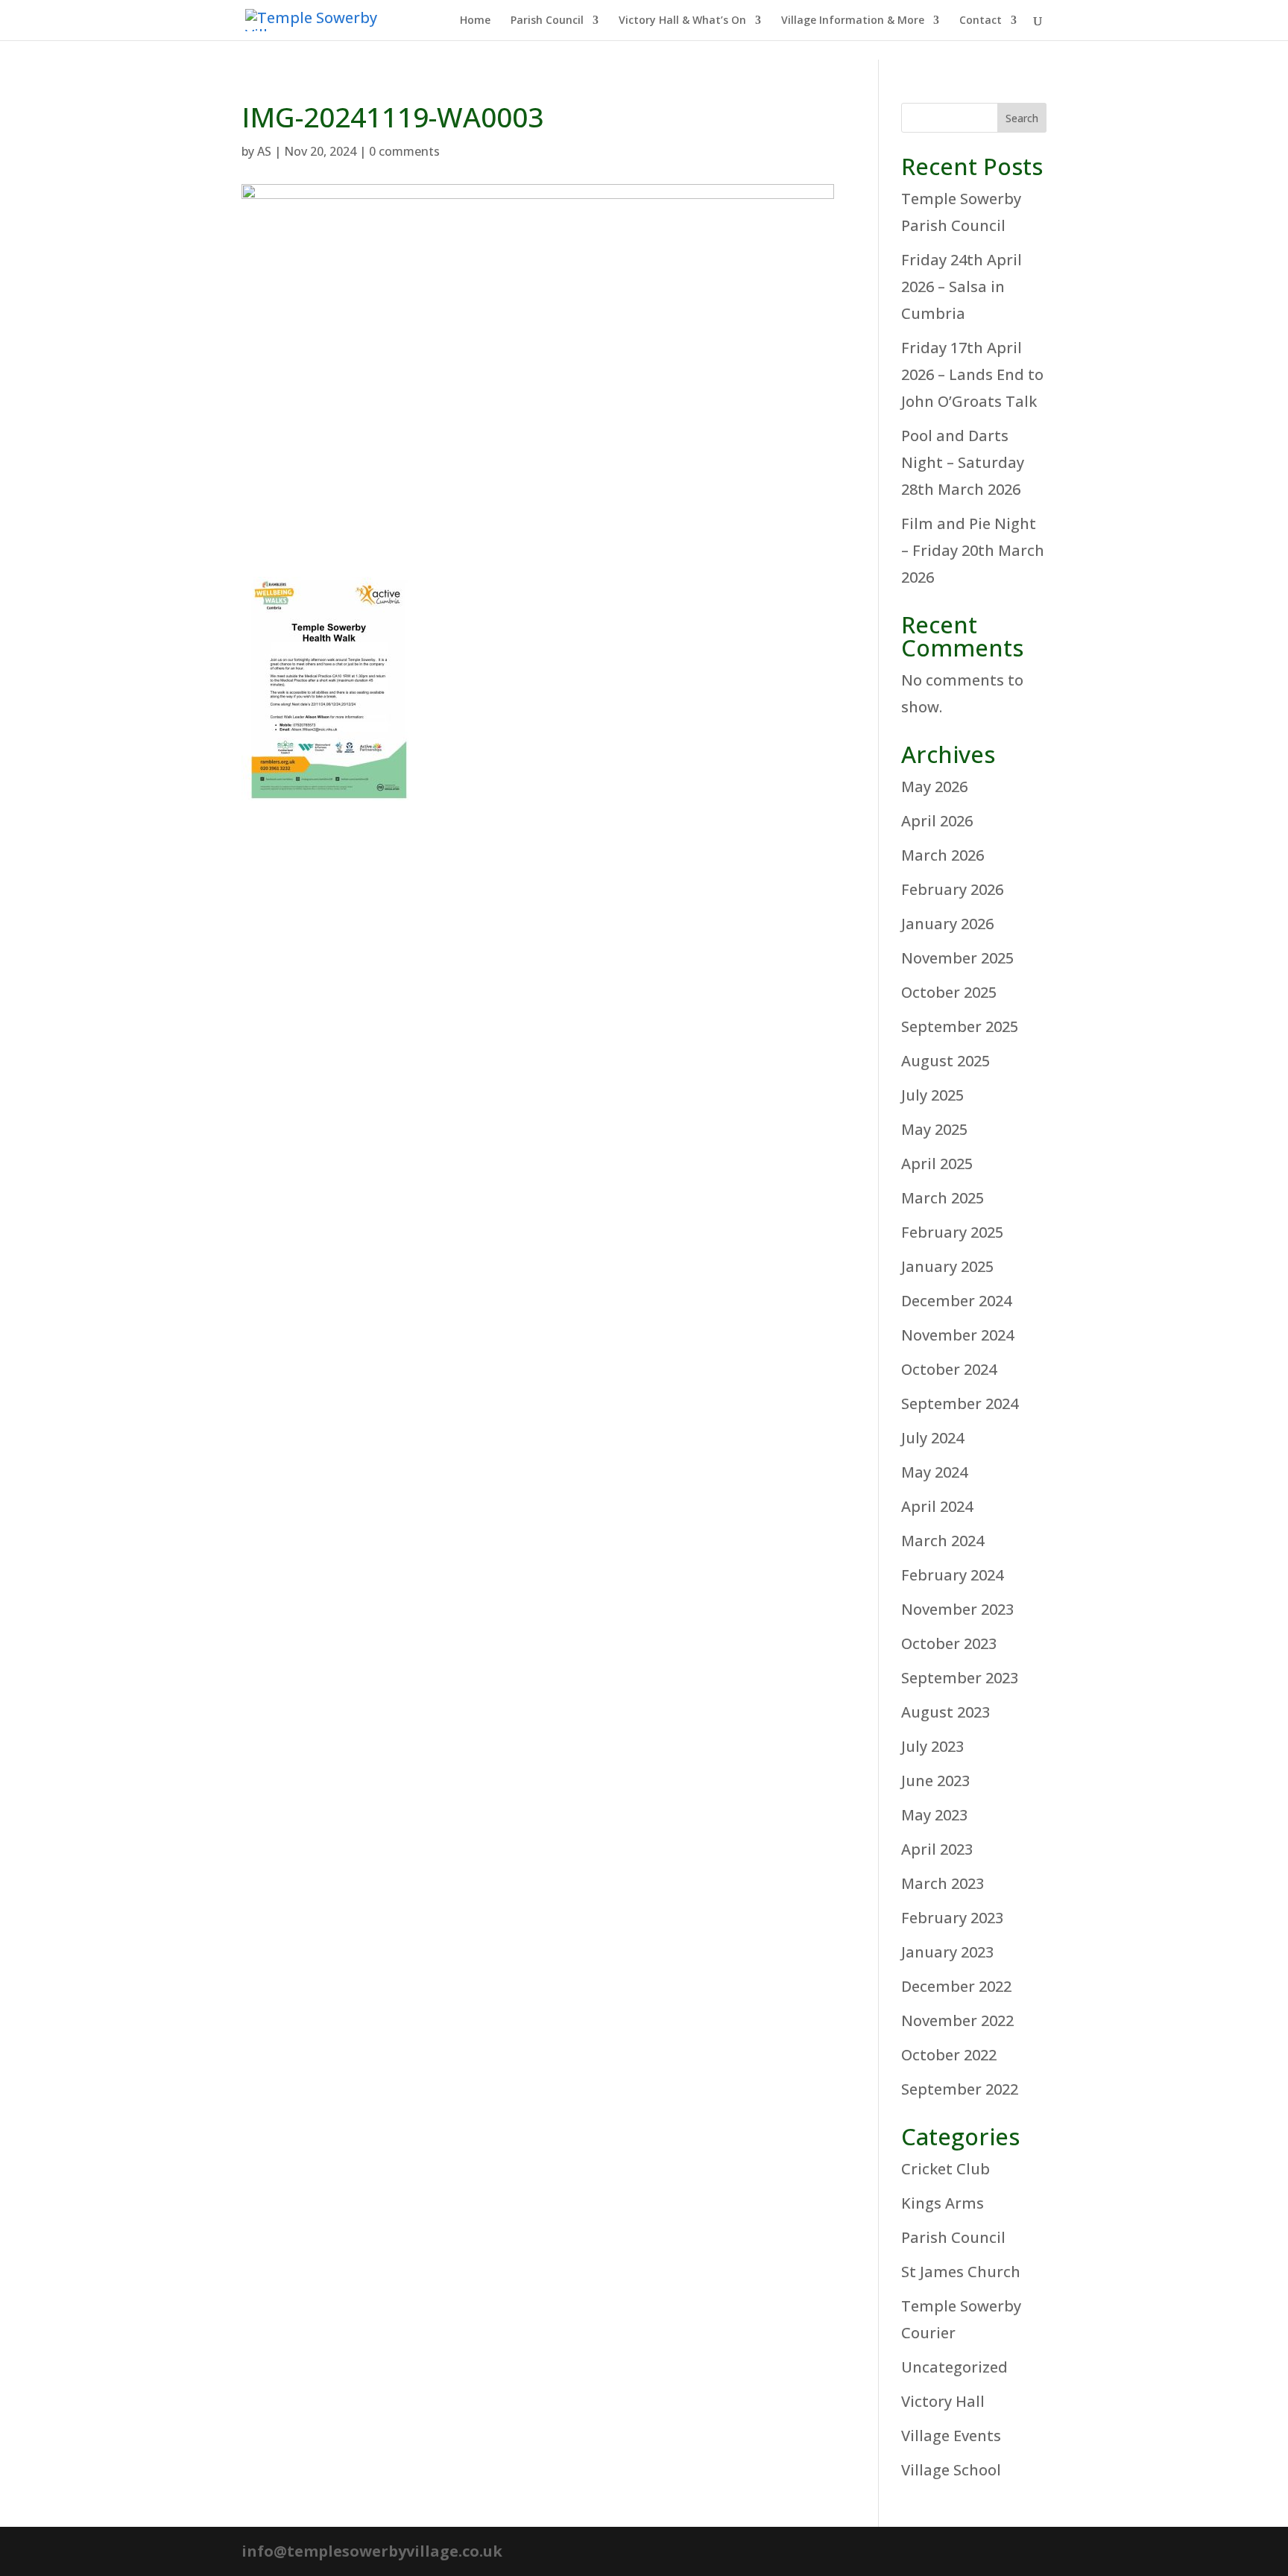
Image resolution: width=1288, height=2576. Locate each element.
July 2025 (932, 1095)
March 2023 (943, 1883)
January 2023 (947, 1952)
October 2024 (949, 1369)
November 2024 (957, 1335)
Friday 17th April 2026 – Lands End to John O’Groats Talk (972, 374)
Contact (981, 21)
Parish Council (547, 21)
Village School (951, 2470)
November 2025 (957, 958)
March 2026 (943, 855)
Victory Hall (943, 2401)
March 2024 (943, 1541)
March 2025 (943, 1198)
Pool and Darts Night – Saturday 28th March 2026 (963, 462)
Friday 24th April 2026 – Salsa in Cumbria (962, 287)
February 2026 (952, 889)
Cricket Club (946, 2169)
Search (1022, 118)
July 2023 (932, 1746)
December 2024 (956, 1301)
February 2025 (952, 1232)
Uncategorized (954, 2367)
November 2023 (957, 1609)
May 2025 (934, 1129)
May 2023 (934, 1815)
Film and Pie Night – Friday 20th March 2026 (973, 550)
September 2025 (960, 1026)
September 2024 (960, 1403)
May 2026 (934, 787)
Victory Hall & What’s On (682, 21)
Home (475, 21)
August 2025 (946, 1061)
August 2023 (946, 1712)
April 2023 (937, 1849)
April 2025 (937, 1164)
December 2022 (956, 1986)
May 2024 (934, 1472)
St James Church (961, 2272)
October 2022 (949, 2055)
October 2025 (949, 992)
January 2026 (947, 924)
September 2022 (960, 2089)
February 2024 (952, 1575)
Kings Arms (943, 2203)
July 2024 (932, 1438)
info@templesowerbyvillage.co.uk (372, 2551)
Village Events (951, 2436)
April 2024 (937, 1506)
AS (264, 151)
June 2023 (935, 1781)
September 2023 (960, 1678)
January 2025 (947, 1266)
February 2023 (952, 1918)
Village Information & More (853, 21)
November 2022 (957, 2020)
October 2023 (949, 1643)
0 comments (404, 151)
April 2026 (937, 821)
